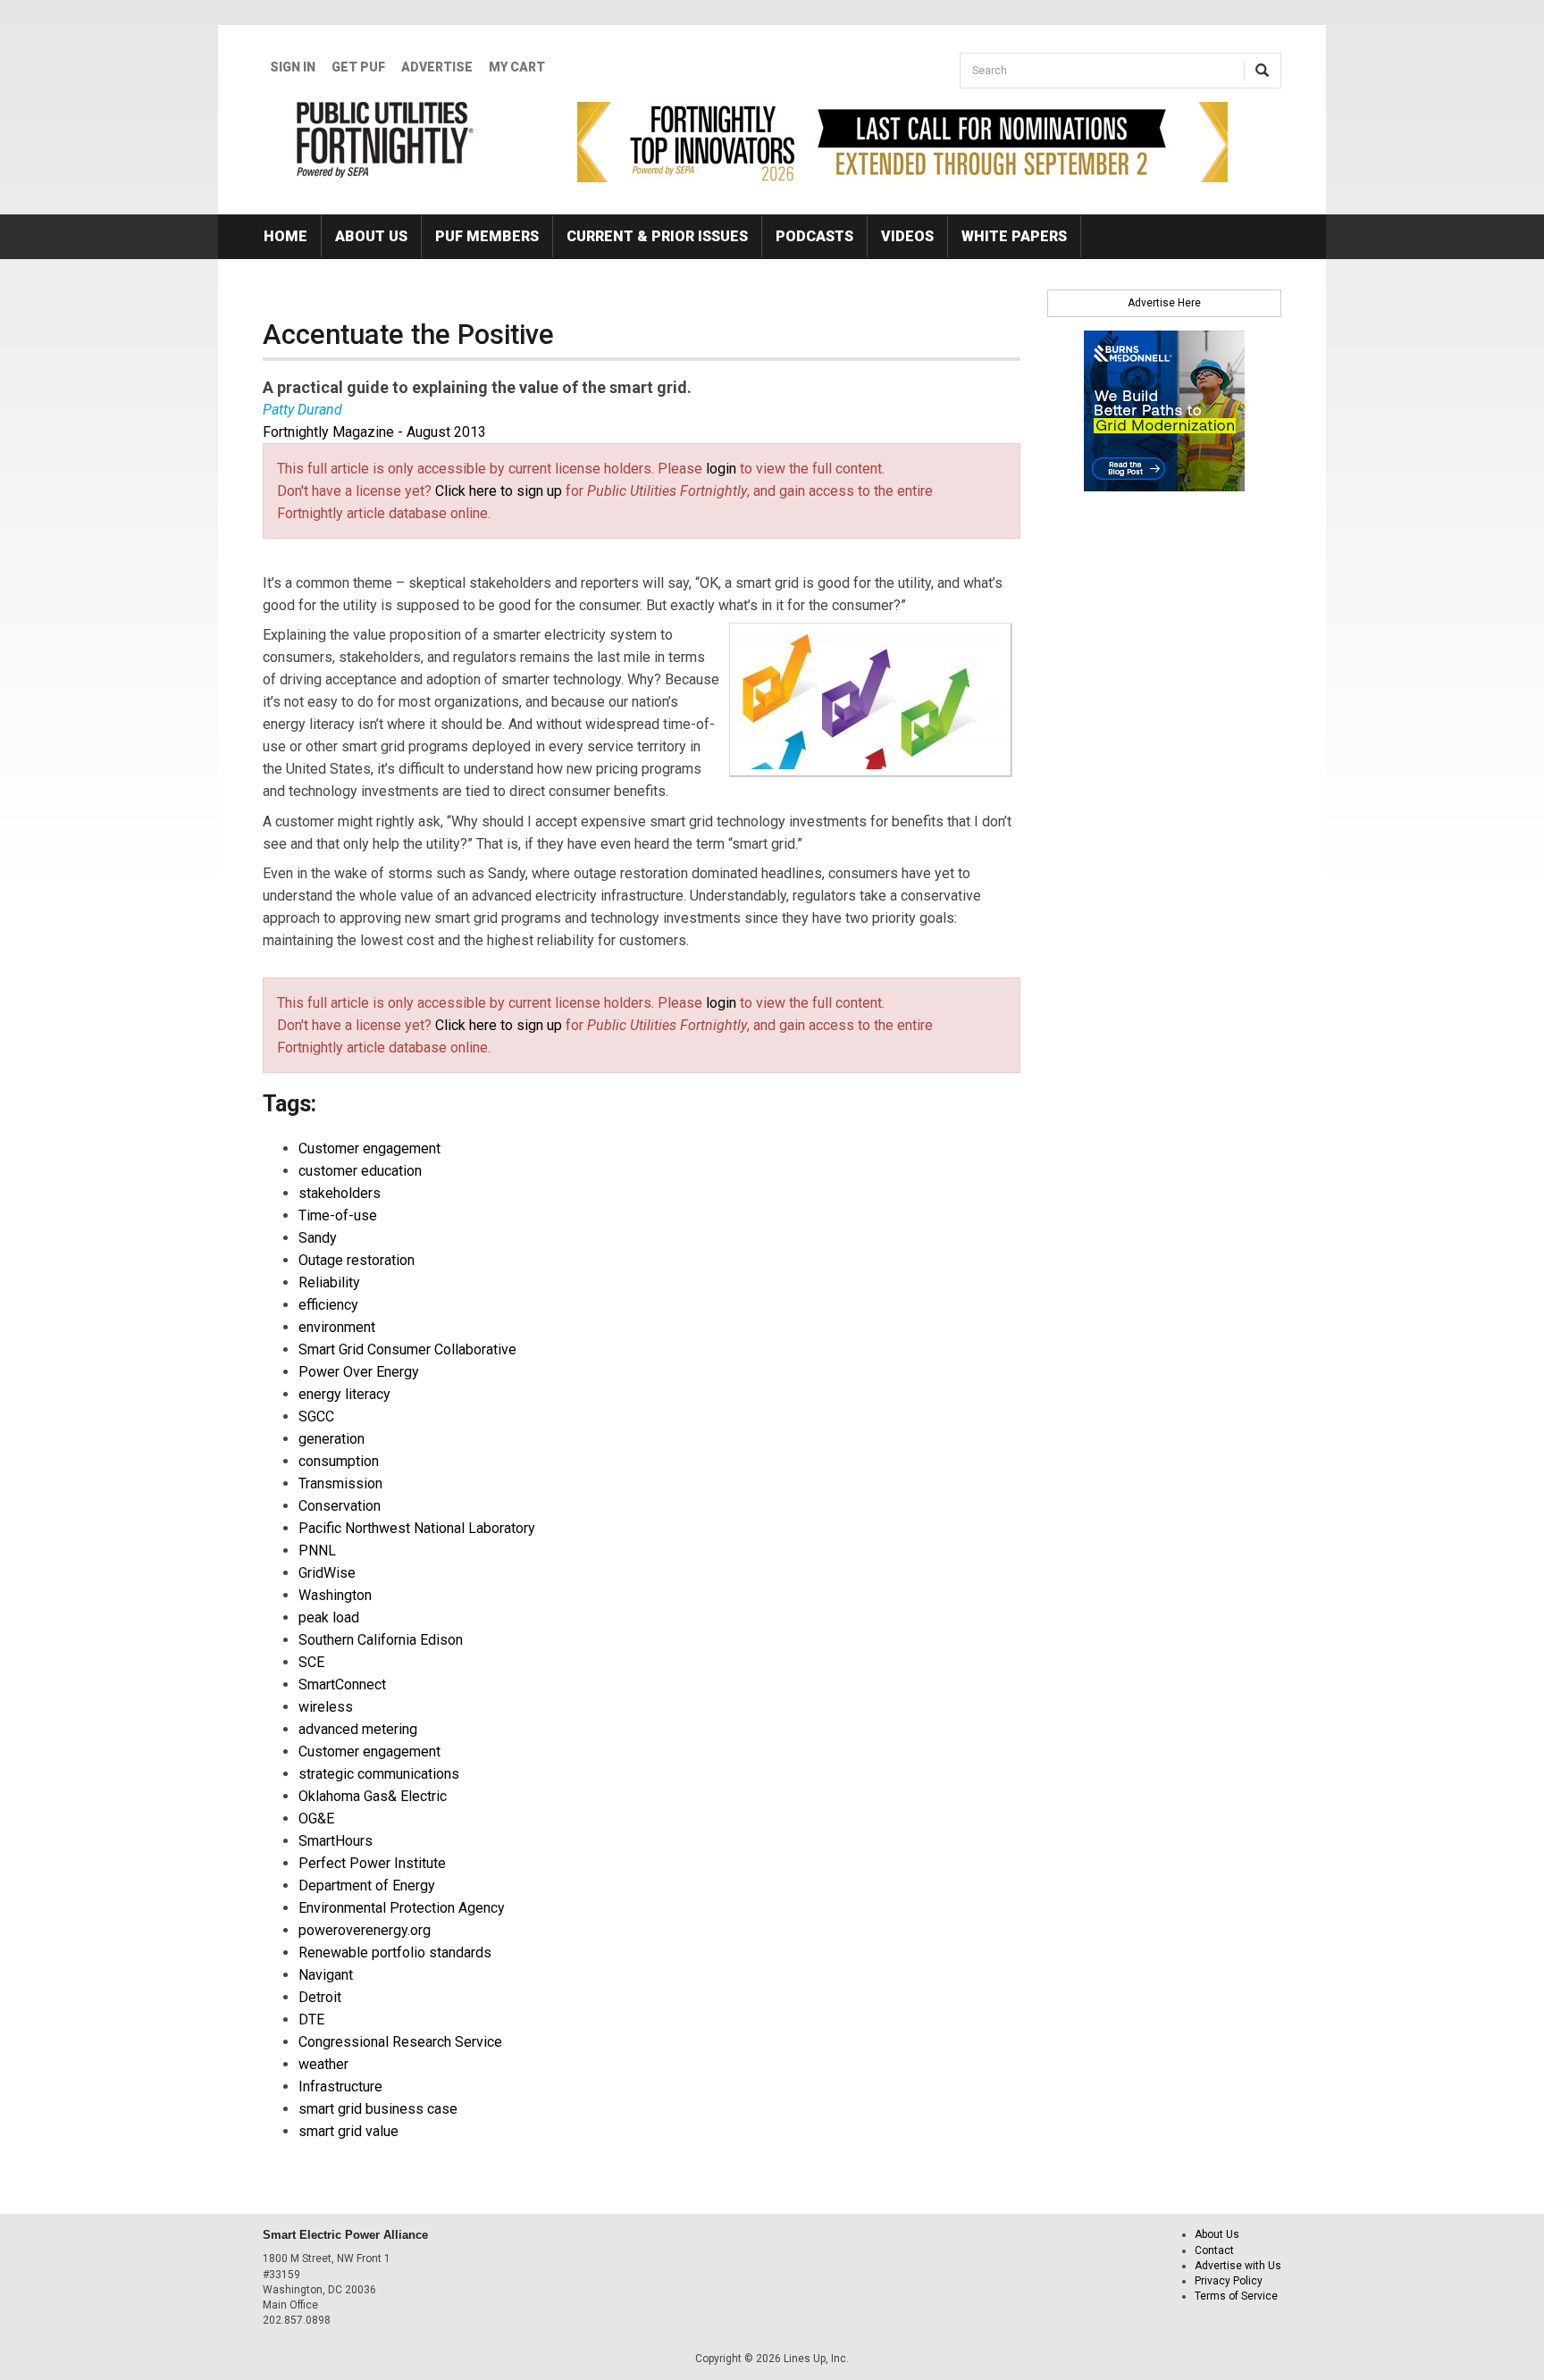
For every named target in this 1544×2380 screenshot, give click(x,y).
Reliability (329, 1282)
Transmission (340, 1483)
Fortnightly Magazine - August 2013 (374, 432)
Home (285, 236)
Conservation (340, 1506)
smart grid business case (378, 2109)
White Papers (1014, 236)
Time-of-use (338, 1215)
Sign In (293, 67)
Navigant (326, 1975)
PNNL (317, 1550)
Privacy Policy (1229, 2281)
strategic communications (379, 1774)
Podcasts (814, 236)
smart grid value (348, 2131)
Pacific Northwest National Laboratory (417, 1528)
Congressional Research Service (400, 2042)
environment (337, 1327)
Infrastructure (340, 2087)
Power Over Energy (359, 1372)
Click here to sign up (499, 491)
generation (331, 1439)
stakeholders (340, 1193)
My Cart (517, 67)
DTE (311, 2020)
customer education (360, 1171)
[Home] (386, 139)
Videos (907, 236)
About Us (371, 236)
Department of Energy (367, 1886)
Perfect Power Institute (372, 1863)
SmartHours (336, 1841)
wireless (326, 1707)
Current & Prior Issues (657, 236)
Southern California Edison (381, 1640)
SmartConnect (342, 1684)
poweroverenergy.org (365, 1930)
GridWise (327, 1573)
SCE (311, 1662)
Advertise (437, 67)
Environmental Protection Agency (402, 1908)
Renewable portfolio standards (395, 1953)
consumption (339, 1461)
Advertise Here (1164, 303)
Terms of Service (1236, 2296)
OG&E (316, 1819)
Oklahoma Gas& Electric (373, 1796)
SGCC (316, 1416)
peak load (329, 1617)
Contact (1214, 2250)
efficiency (328, 1305)
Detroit (320, 1997)
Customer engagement (369, 1148)
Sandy (318, 1238)
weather (323, 2064)
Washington (335, 1595)
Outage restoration (357, 1260)
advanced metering (358, 1729)
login (721, 469)
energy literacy (344, 1394)
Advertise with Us (1238, 2266)
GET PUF (358, 67)
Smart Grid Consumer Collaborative (407, 1349)
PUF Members (487, 236)
